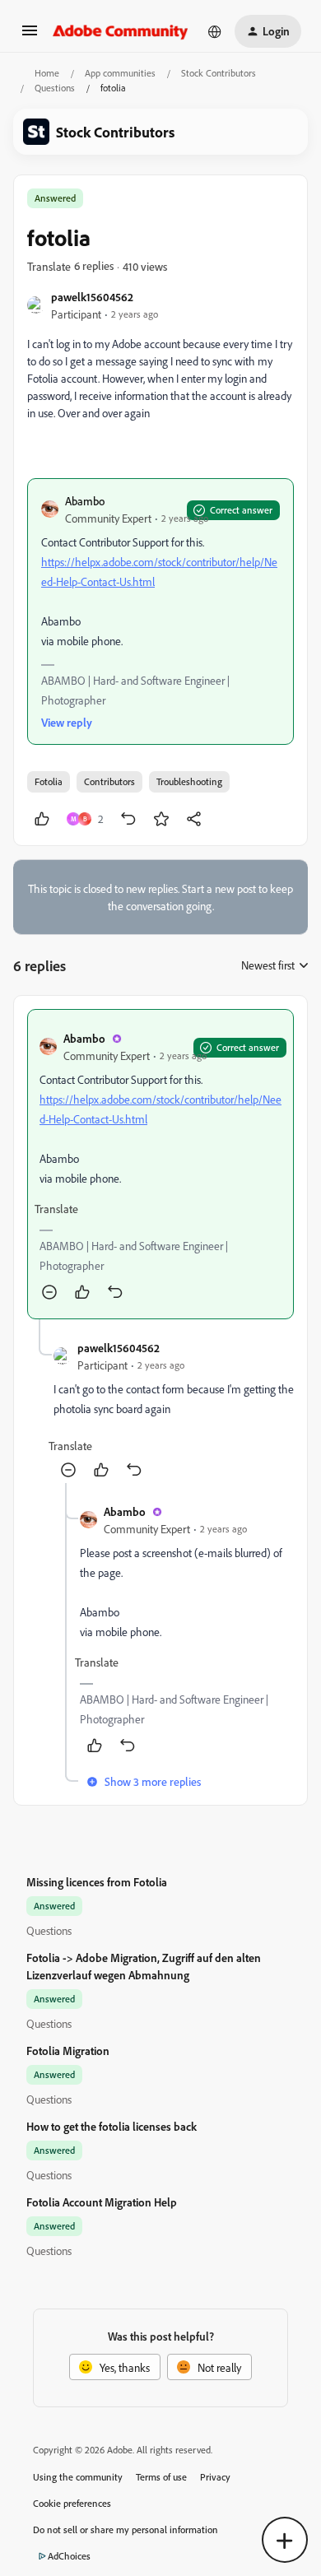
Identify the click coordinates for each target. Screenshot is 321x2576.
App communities (120, 73)
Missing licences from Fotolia (97, 1882)
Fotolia (49, 781)
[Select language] (215, 31)
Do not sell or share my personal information (126, 2530)
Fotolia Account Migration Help (102, 2202)
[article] (160, 1164)
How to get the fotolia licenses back (112, 2126)
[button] (30, 36)
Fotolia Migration (68, 2051)
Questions (55, 88)
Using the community (78, 2477)
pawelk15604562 (92, 297)
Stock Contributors (219, 73)
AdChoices (69, 2556)
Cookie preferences (72, 2503)
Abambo (85, 501)
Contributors (109, 781)
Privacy (215, 2477)
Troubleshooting (189, 781)
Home (47, 73)
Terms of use (161, 2477)
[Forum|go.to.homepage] (121, 31)
